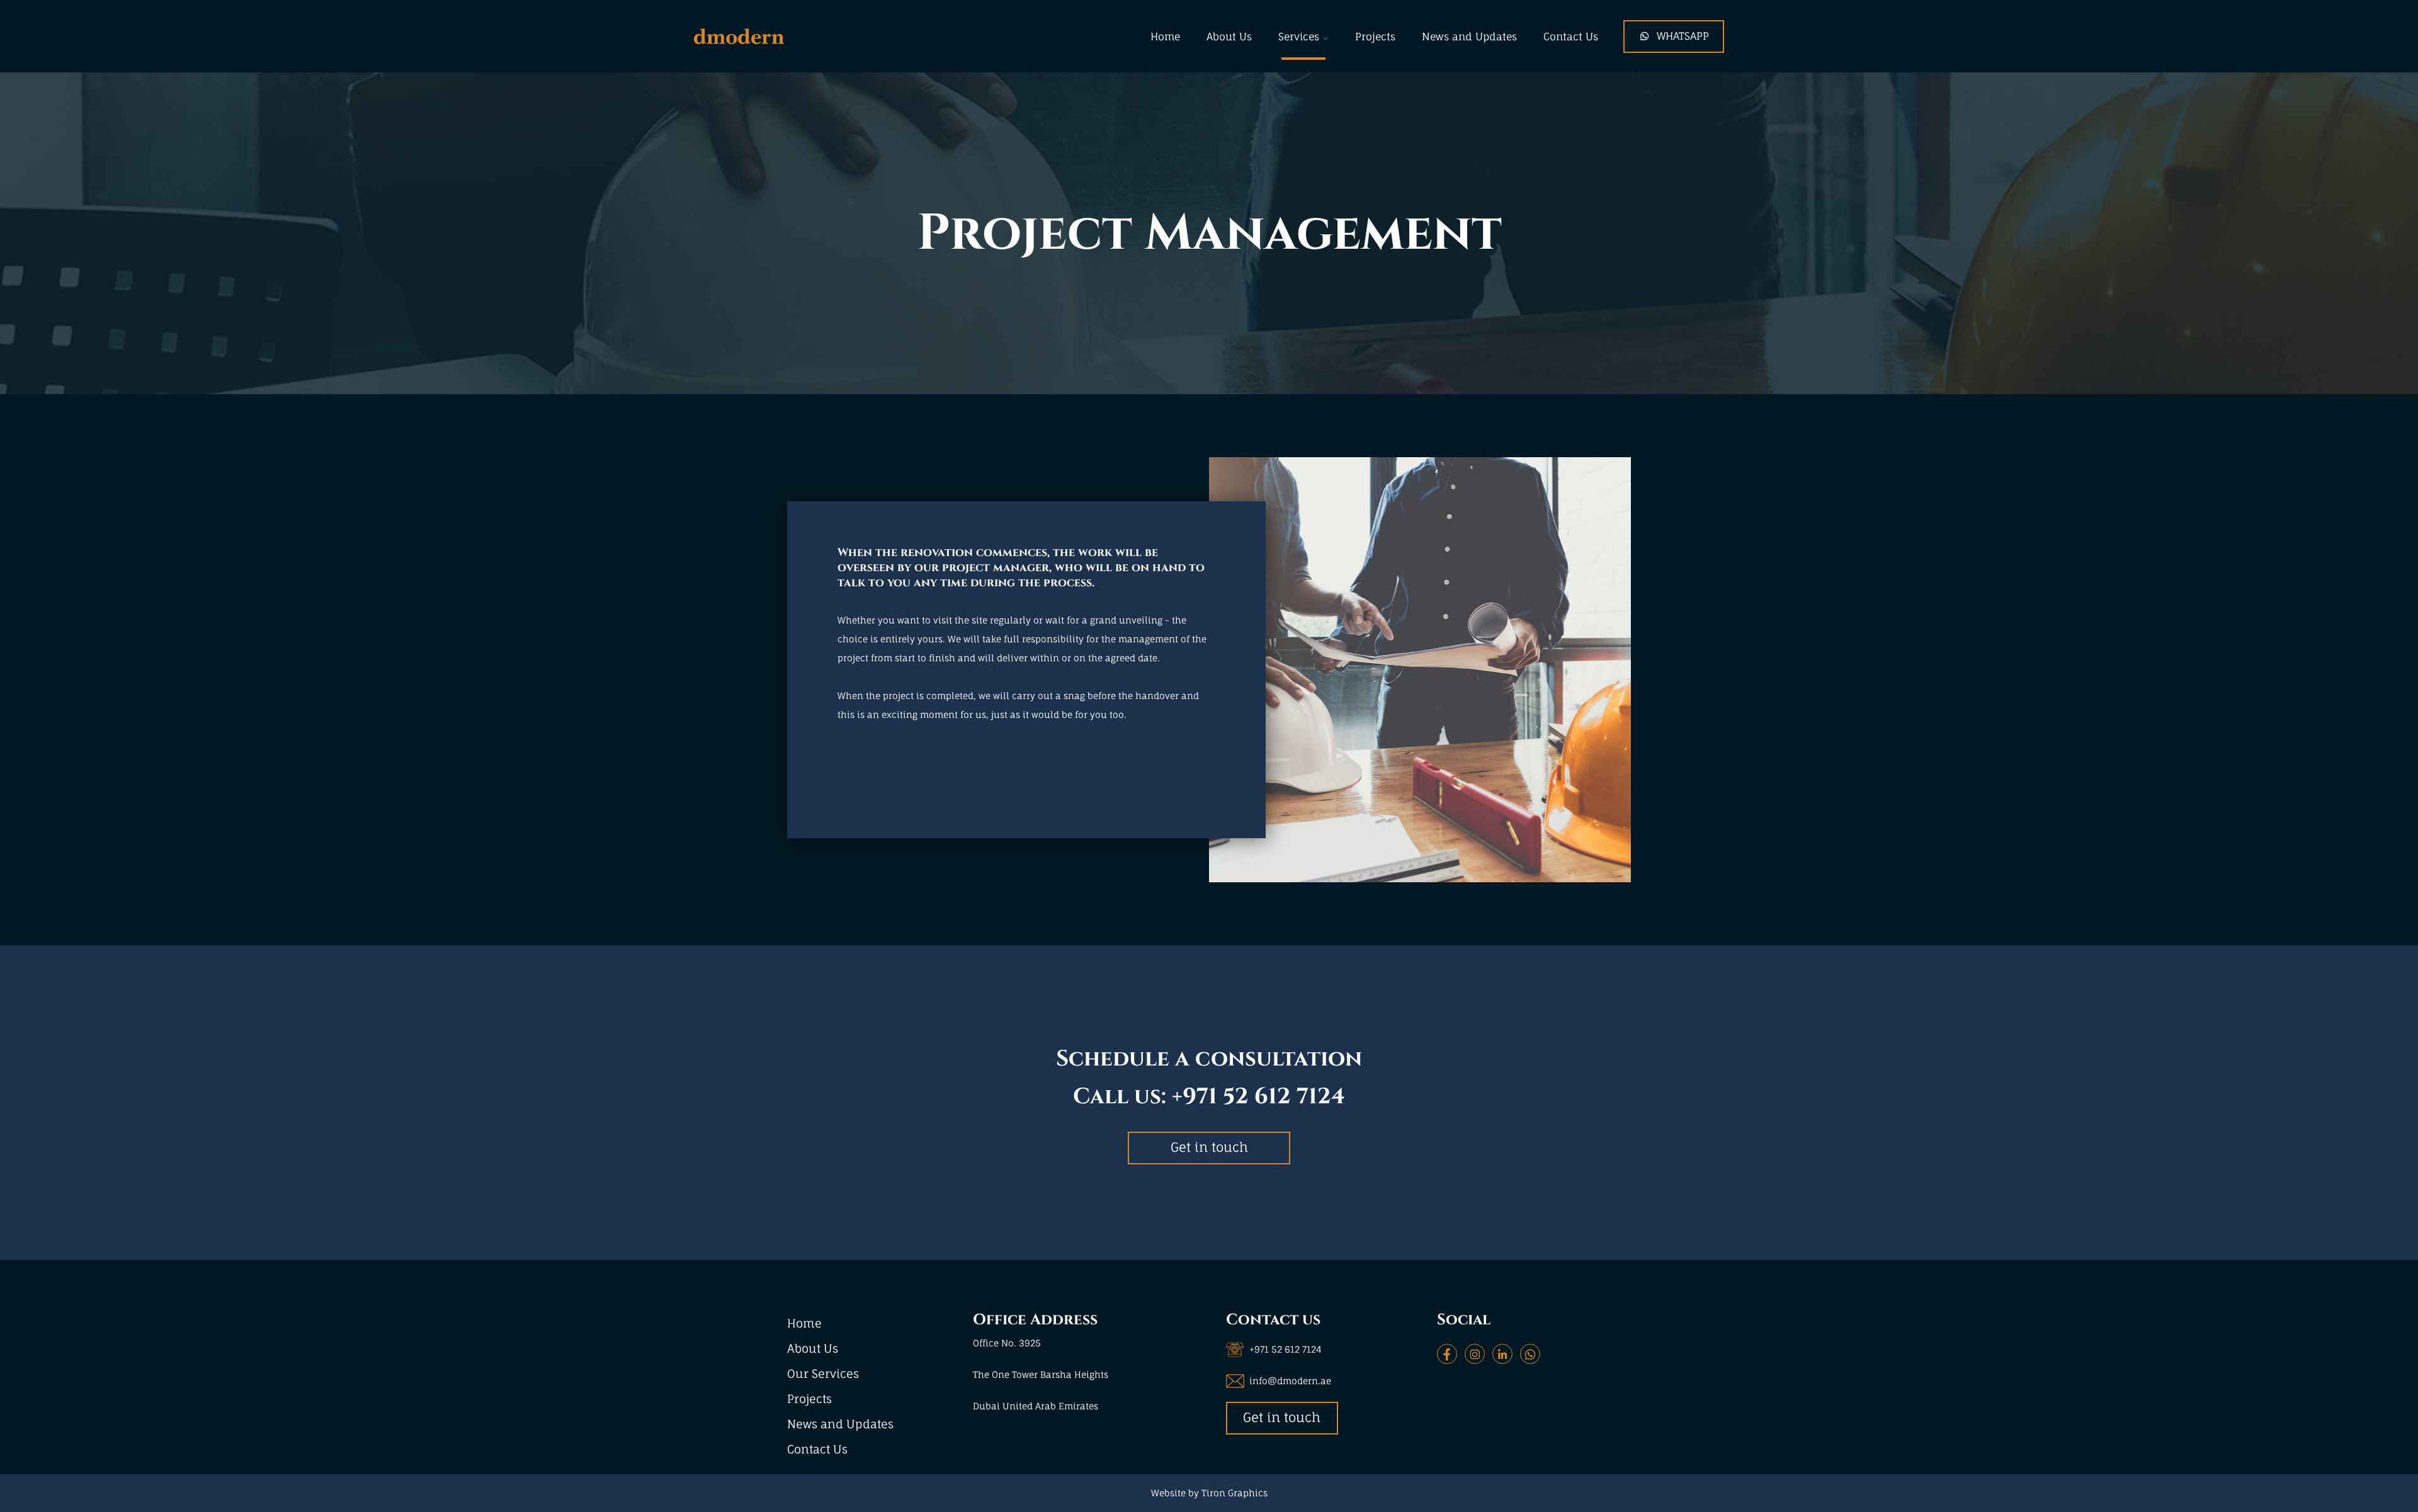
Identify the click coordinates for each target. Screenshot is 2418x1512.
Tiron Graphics (1235, 1493)
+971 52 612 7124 (1258, 1097)
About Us (1229, 37)
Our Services (823, 1373)
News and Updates (1469, 37)
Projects (1375, 37)
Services (1299, 37)
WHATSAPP (1683, 36)
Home (1165, 37)
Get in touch (1209, 1147)
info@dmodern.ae (1290, 1381)
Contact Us (1571, 37)
